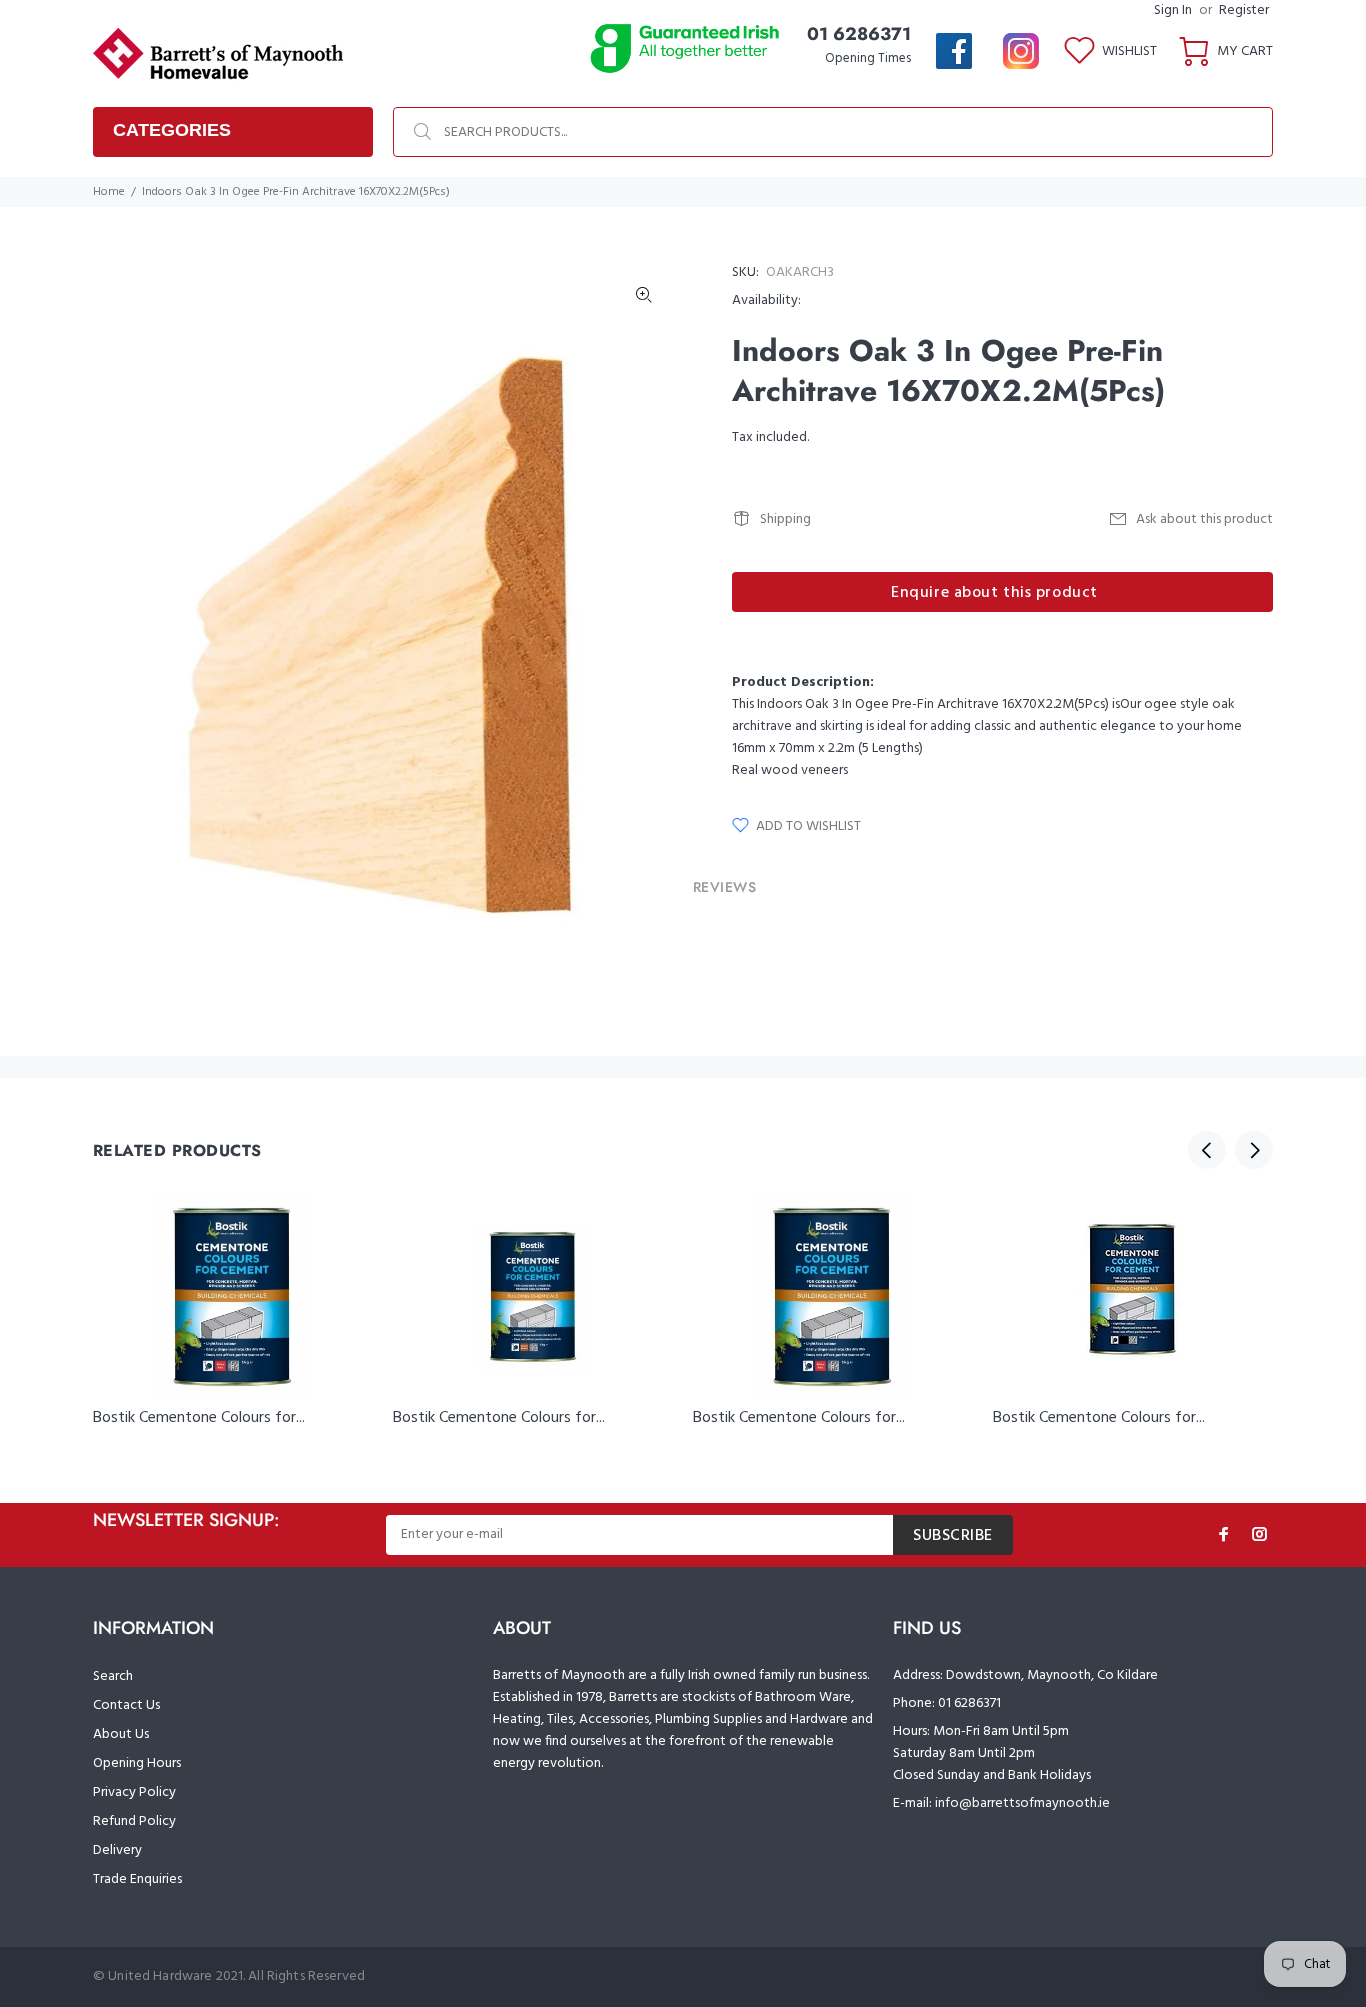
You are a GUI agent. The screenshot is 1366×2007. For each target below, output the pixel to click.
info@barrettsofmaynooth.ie (1022, 1803)
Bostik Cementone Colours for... (199, 1418)
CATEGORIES (172, 130)
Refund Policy (134, 1821)
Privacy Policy (134, 1792)
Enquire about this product (994, 593)
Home (109, 192)
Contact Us (126, 1705)
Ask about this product (1204, 519)
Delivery (117, 1850)
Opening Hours (137, 1763)
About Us (121, 1734)
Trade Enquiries (137, 1879)
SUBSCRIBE (953, 1536)
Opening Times (868, 58)
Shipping (785, 519)
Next (1254, 1150)
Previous (1207, 1150)
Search (113, 1676)
